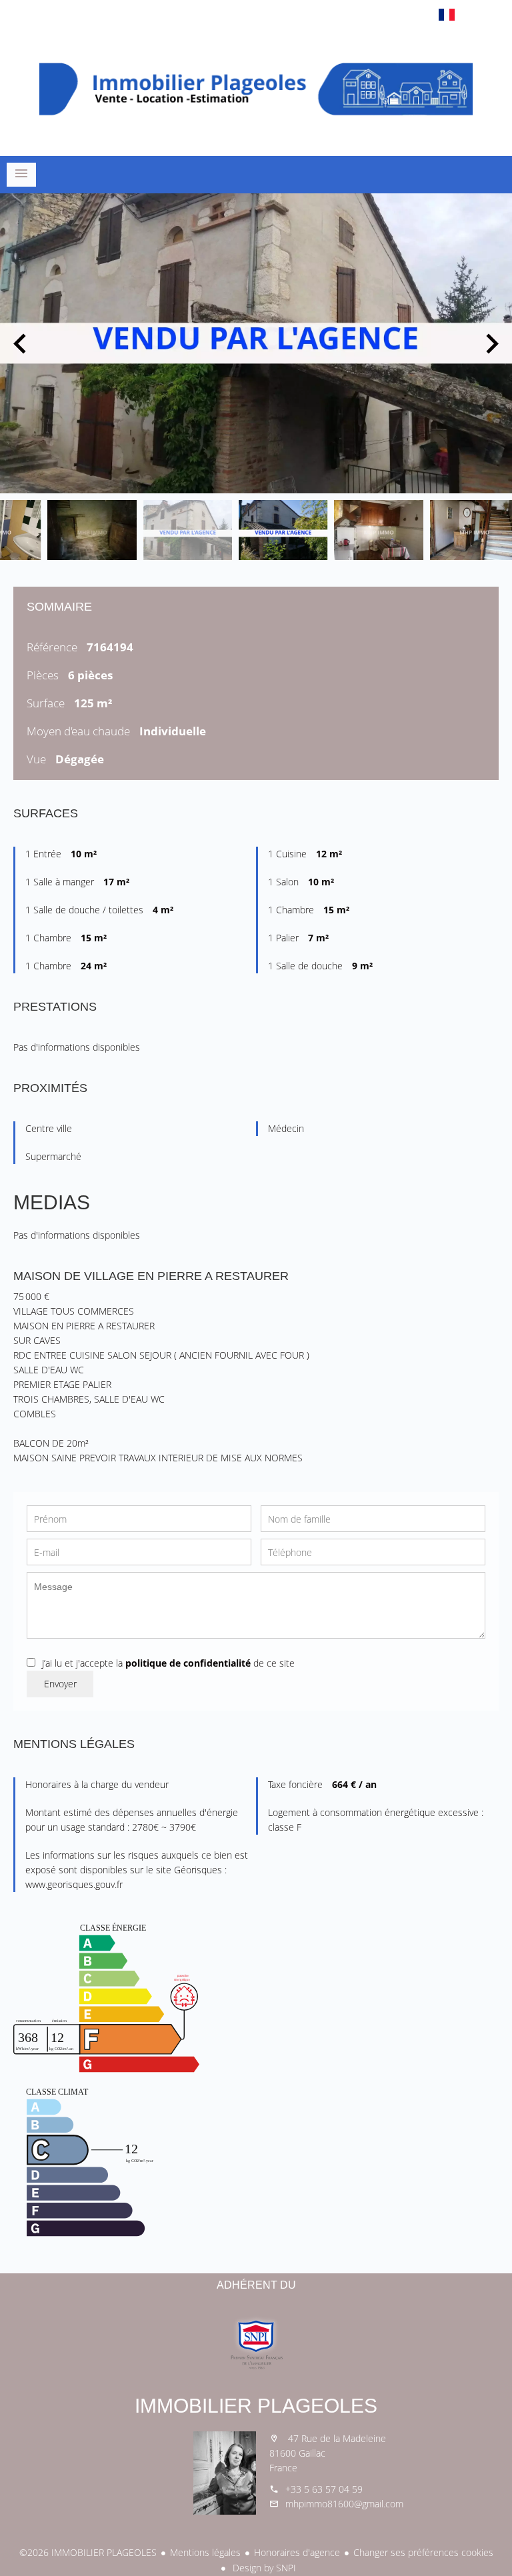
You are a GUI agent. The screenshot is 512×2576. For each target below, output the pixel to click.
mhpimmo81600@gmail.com (344, 2504)
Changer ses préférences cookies (423, 2552)
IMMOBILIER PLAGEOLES (256, 2406)
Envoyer (60, 1684)
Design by (263, 2568)
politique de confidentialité (188, 1663)
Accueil (256, 89)
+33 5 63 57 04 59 (324, 2489)
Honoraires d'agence (297, 2552)
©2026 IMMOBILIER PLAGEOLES (88, 2552)
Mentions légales (205, 2552)
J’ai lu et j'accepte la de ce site (168, 1663)
